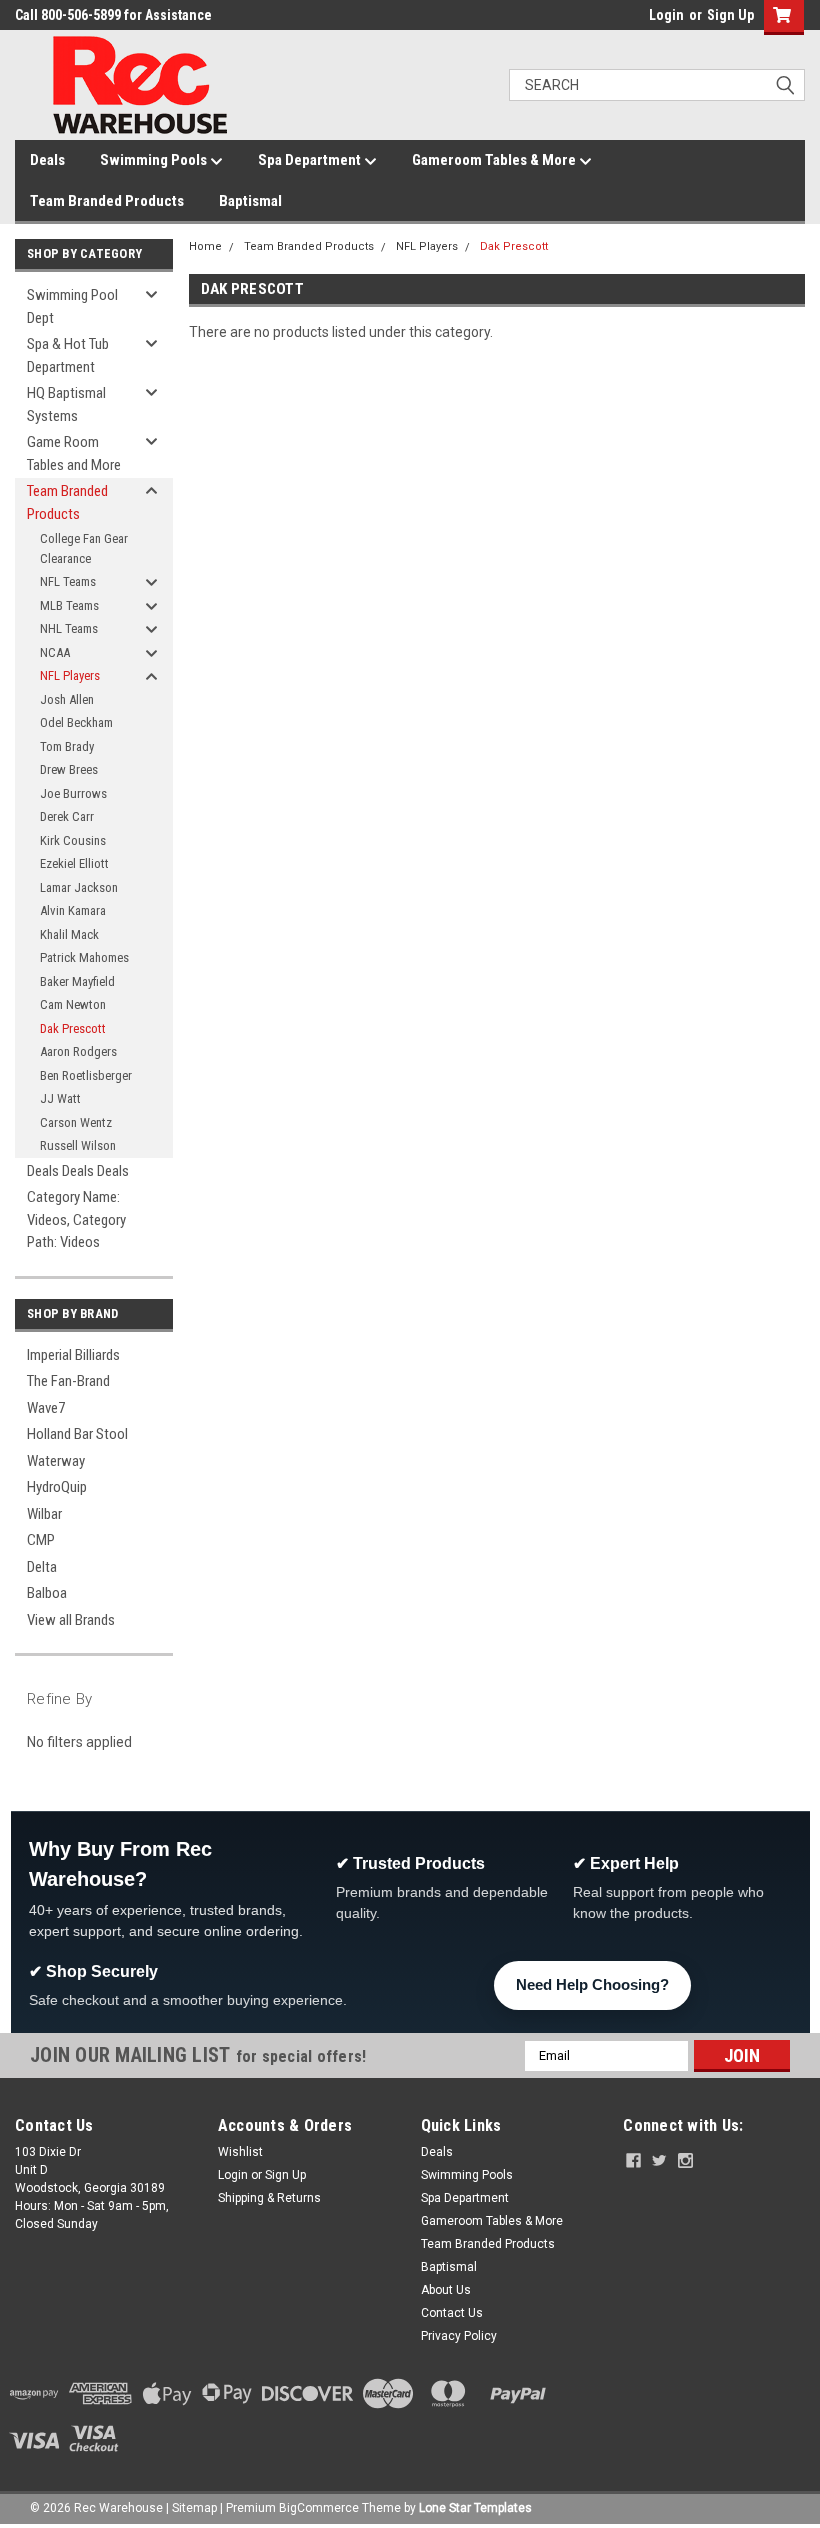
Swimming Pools (155, 160)
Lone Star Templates (475, 2508)
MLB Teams (69, 605)
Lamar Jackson (79, 887)
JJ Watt (60, 1098)
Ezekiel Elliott (74, 863)
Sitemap (194, 2508)
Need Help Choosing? (592, 1984)
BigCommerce (319, 2508)
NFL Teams (68, 581)
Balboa (47, 1593)
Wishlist (240, 2152)
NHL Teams (69, 628)
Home (205, 246)
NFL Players (70, 675)
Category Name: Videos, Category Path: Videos (76, 1219)
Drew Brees (69, 769)
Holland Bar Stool (77, 1434)
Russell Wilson (78, 1145)
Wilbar (44, 1514)
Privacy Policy (459, 2336)
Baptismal (250, 201)
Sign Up (730, 15)
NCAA (55, 652)
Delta (42, 1567)
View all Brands (71, 1620)
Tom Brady (67, 746)
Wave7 (46, 1408)
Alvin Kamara (73, 910)
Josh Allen (67, 699)
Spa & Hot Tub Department (68, 355)
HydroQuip (57, 1487)
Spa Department (311, 160)
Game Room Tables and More (74, 453)
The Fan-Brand (68, 1381)
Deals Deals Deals (78, 1171)
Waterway (56, 1461)
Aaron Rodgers (78, 1051)
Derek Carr (67, 816)
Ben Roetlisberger (86, 1075)
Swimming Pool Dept (72, 306)
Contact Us (452, 2313)
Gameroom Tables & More (495, 160)
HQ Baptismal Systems (66, 404)
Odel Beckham (76, 722)
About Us (446, 2290)
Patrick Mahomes (84, 957)
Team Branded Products (107, 201)
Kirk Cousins (73, 840)
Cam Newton (73, 1004)
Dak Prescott (73, 1028)
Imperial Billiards (73, 1355)
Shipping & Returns (269, 2198)
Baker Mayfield (77, 981)
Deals (47, 160)
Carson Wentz (76, 1122)
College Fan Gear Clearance (84, 548)
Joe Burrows (73, 793)
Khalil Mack (69, 934)
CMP (41, 1540)
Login (666, 15)
